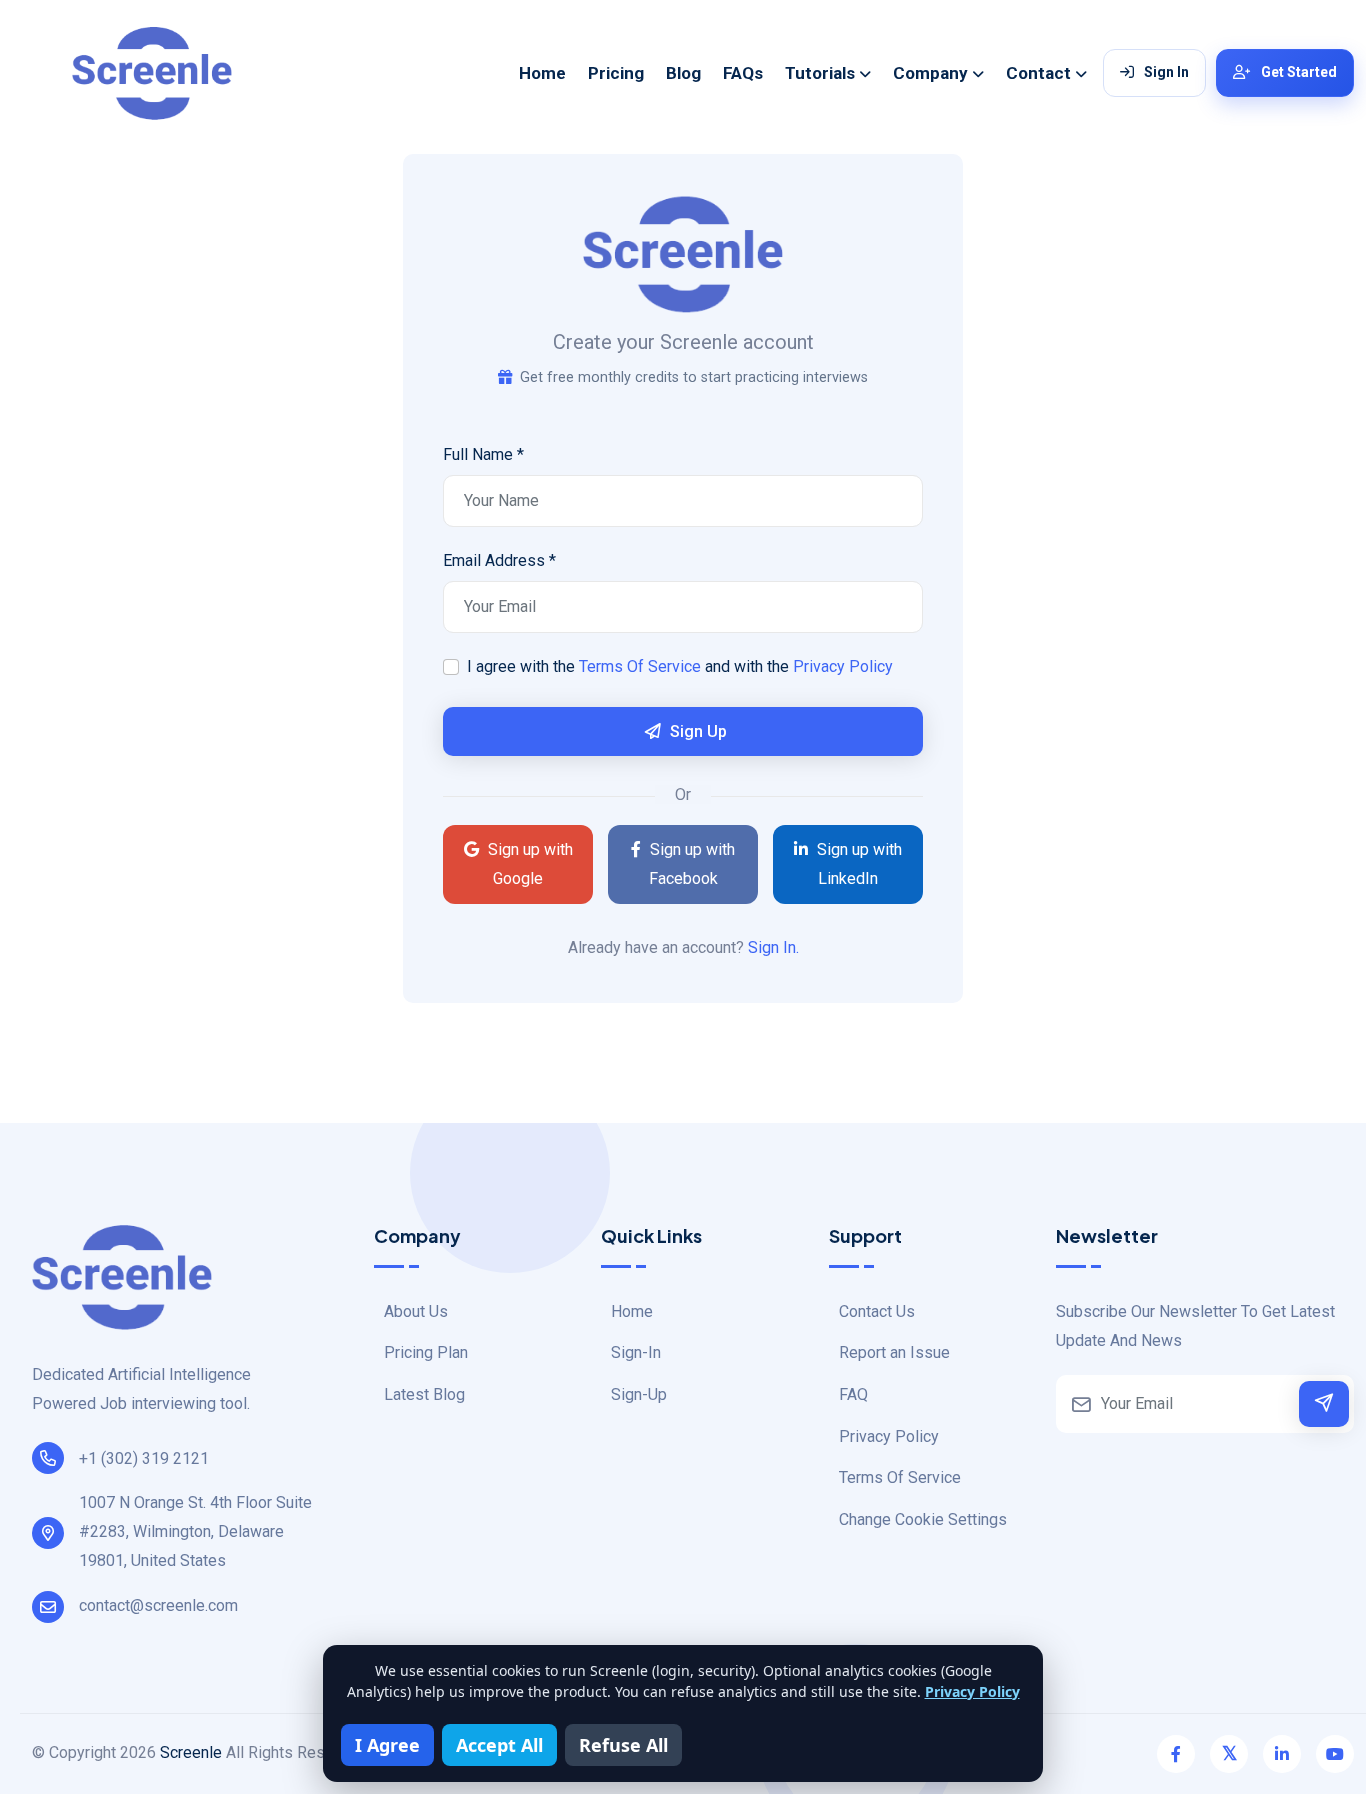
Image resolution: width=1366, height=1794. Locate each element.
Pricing (616, 73)
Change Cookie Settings (923, 1519)
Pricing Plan (426, 1352)
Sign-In (636, 1352)
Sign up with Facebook (690, 864)
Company (930, 73)
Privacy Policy (843, 666)
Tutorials (820, 73)
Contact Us (877, 1311)
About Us (416, 1311)
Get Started (1299, 72)
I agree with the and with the (680, 666)
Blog (683, 73)
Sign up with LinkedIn (857, 864)
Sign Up (696, 731)
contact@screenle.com (158, 1605)
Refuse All (623, 1745)
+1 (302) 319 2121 (144, 1458)
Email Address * (499, 560)
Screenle (191, 1752)
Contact (1038, 73)
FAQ (853, 1394)
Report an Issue (894, 1352)
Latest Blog (424, 1394)
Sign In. (773, 947)
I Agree (387, 1745)
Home (542, 73)
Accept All (499, 1745)
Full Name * (483, 454)
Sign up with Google (528, 864)
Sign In (1166, 72)
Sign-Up (639, 1394)
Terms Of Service (640, 666)
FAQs (743, 73)
